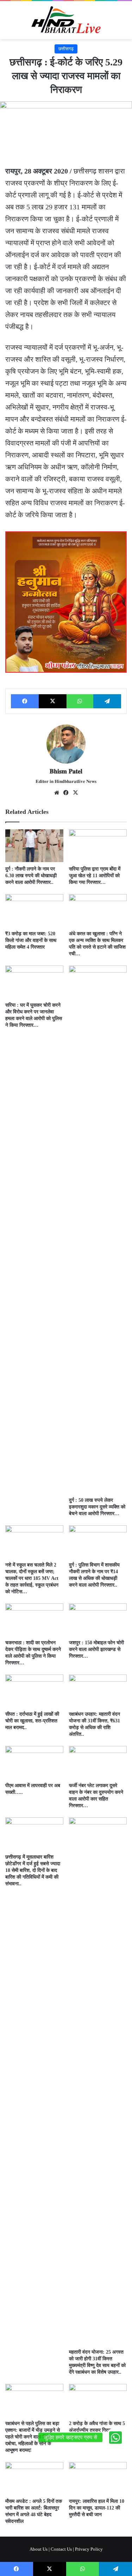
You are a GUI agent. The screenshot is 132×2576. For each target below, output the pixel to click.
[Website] (57, 793)
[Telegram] (107, 701)
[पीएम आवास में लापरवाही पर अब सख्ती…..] (34, 1762)
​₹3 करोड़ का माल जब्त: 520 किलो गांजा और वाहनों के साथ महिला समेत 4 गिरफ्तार (31, 940)
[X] (53, 701)
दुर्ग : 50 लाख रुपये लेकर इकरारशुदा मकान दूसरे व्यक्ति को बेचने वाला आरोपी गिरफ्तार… (97, 1507)
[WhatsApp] (80, 701)
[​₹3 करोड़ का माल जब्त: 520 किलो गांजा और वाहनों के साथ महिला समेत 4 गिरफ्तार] (34, 910)
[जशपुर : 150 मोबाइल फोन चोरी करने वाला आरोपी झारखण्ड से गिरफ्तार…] (98, 1620)
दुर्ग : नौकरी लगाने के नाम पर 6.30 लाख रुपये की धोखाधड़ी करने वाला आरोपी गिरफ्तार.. (31, 876)
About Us (39, 2549)
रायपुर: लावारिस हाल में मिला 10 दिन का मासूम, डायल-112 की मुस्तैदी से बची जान (97, 2508)
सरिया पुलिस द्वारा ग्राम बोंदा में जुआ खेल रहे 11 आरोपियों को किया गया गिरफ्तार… (95, 876)
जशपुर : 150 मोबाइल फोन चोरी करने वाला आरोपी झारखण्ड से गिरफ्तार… (96, 1649)
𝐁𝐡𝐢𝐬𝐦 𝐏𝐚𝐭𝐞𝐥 (66, 771)
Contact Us (61, 2549)
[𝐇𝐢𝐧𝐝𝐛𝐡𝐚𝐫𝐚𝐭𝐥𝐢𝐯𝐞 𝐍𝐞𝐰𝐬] (66, 20)
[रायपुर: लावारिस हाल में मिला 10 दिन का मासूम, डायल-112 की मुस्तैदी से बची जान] (98, 2478)
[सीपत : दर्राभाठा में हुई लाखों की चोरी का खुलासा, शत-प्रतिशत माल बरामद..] (34, 1691)
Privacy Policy (89, 2549)
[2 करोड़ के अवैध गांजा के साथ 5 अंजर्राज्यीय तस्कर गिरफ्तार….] (98, 2400)
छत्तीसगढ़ (66, 49)
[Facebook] (25, 701)
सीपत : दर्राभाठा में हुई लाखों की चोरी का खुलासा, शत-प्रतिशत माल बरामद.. (32, 1721)
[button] (115, 2437)
